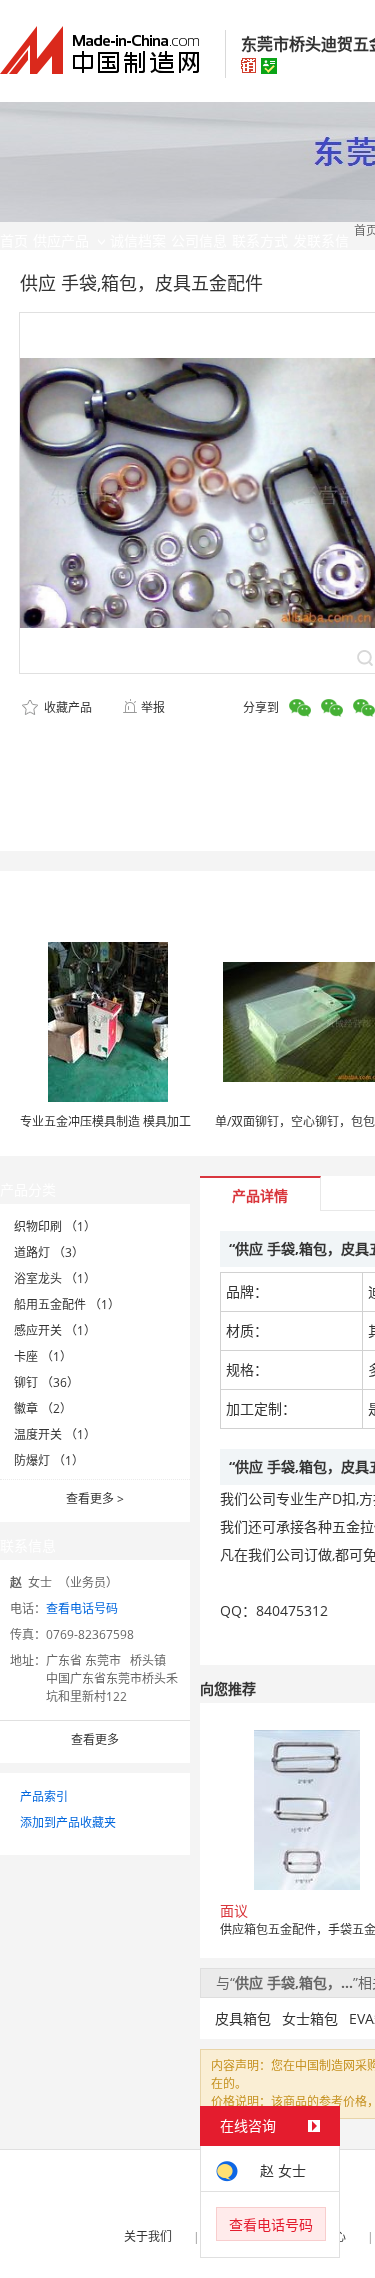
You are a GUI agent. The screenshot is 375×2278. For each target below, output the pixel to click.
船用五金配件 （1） (67, 1304)
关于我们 (148, 2236)
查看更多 (95, 1498)
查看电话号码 (82, 1608)
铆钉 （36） (46, 1382)
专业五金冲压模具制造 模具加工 (105, 1121)
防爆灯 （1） (49, 1460)
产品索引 (44, 1796)
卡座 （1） (43, 1356)
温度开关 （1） (55, 1434)
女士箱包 (310, 2018)
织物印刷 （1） (55, 1226)
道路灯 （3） (49, 1252)
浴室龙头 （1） (55, 1278)
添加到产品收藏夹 (68, 1822)
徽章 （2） (43, 1408)
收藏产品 (66, 707)
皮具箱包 (243, 2018)
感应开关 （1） (55, 1330)
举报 (153, 707)
